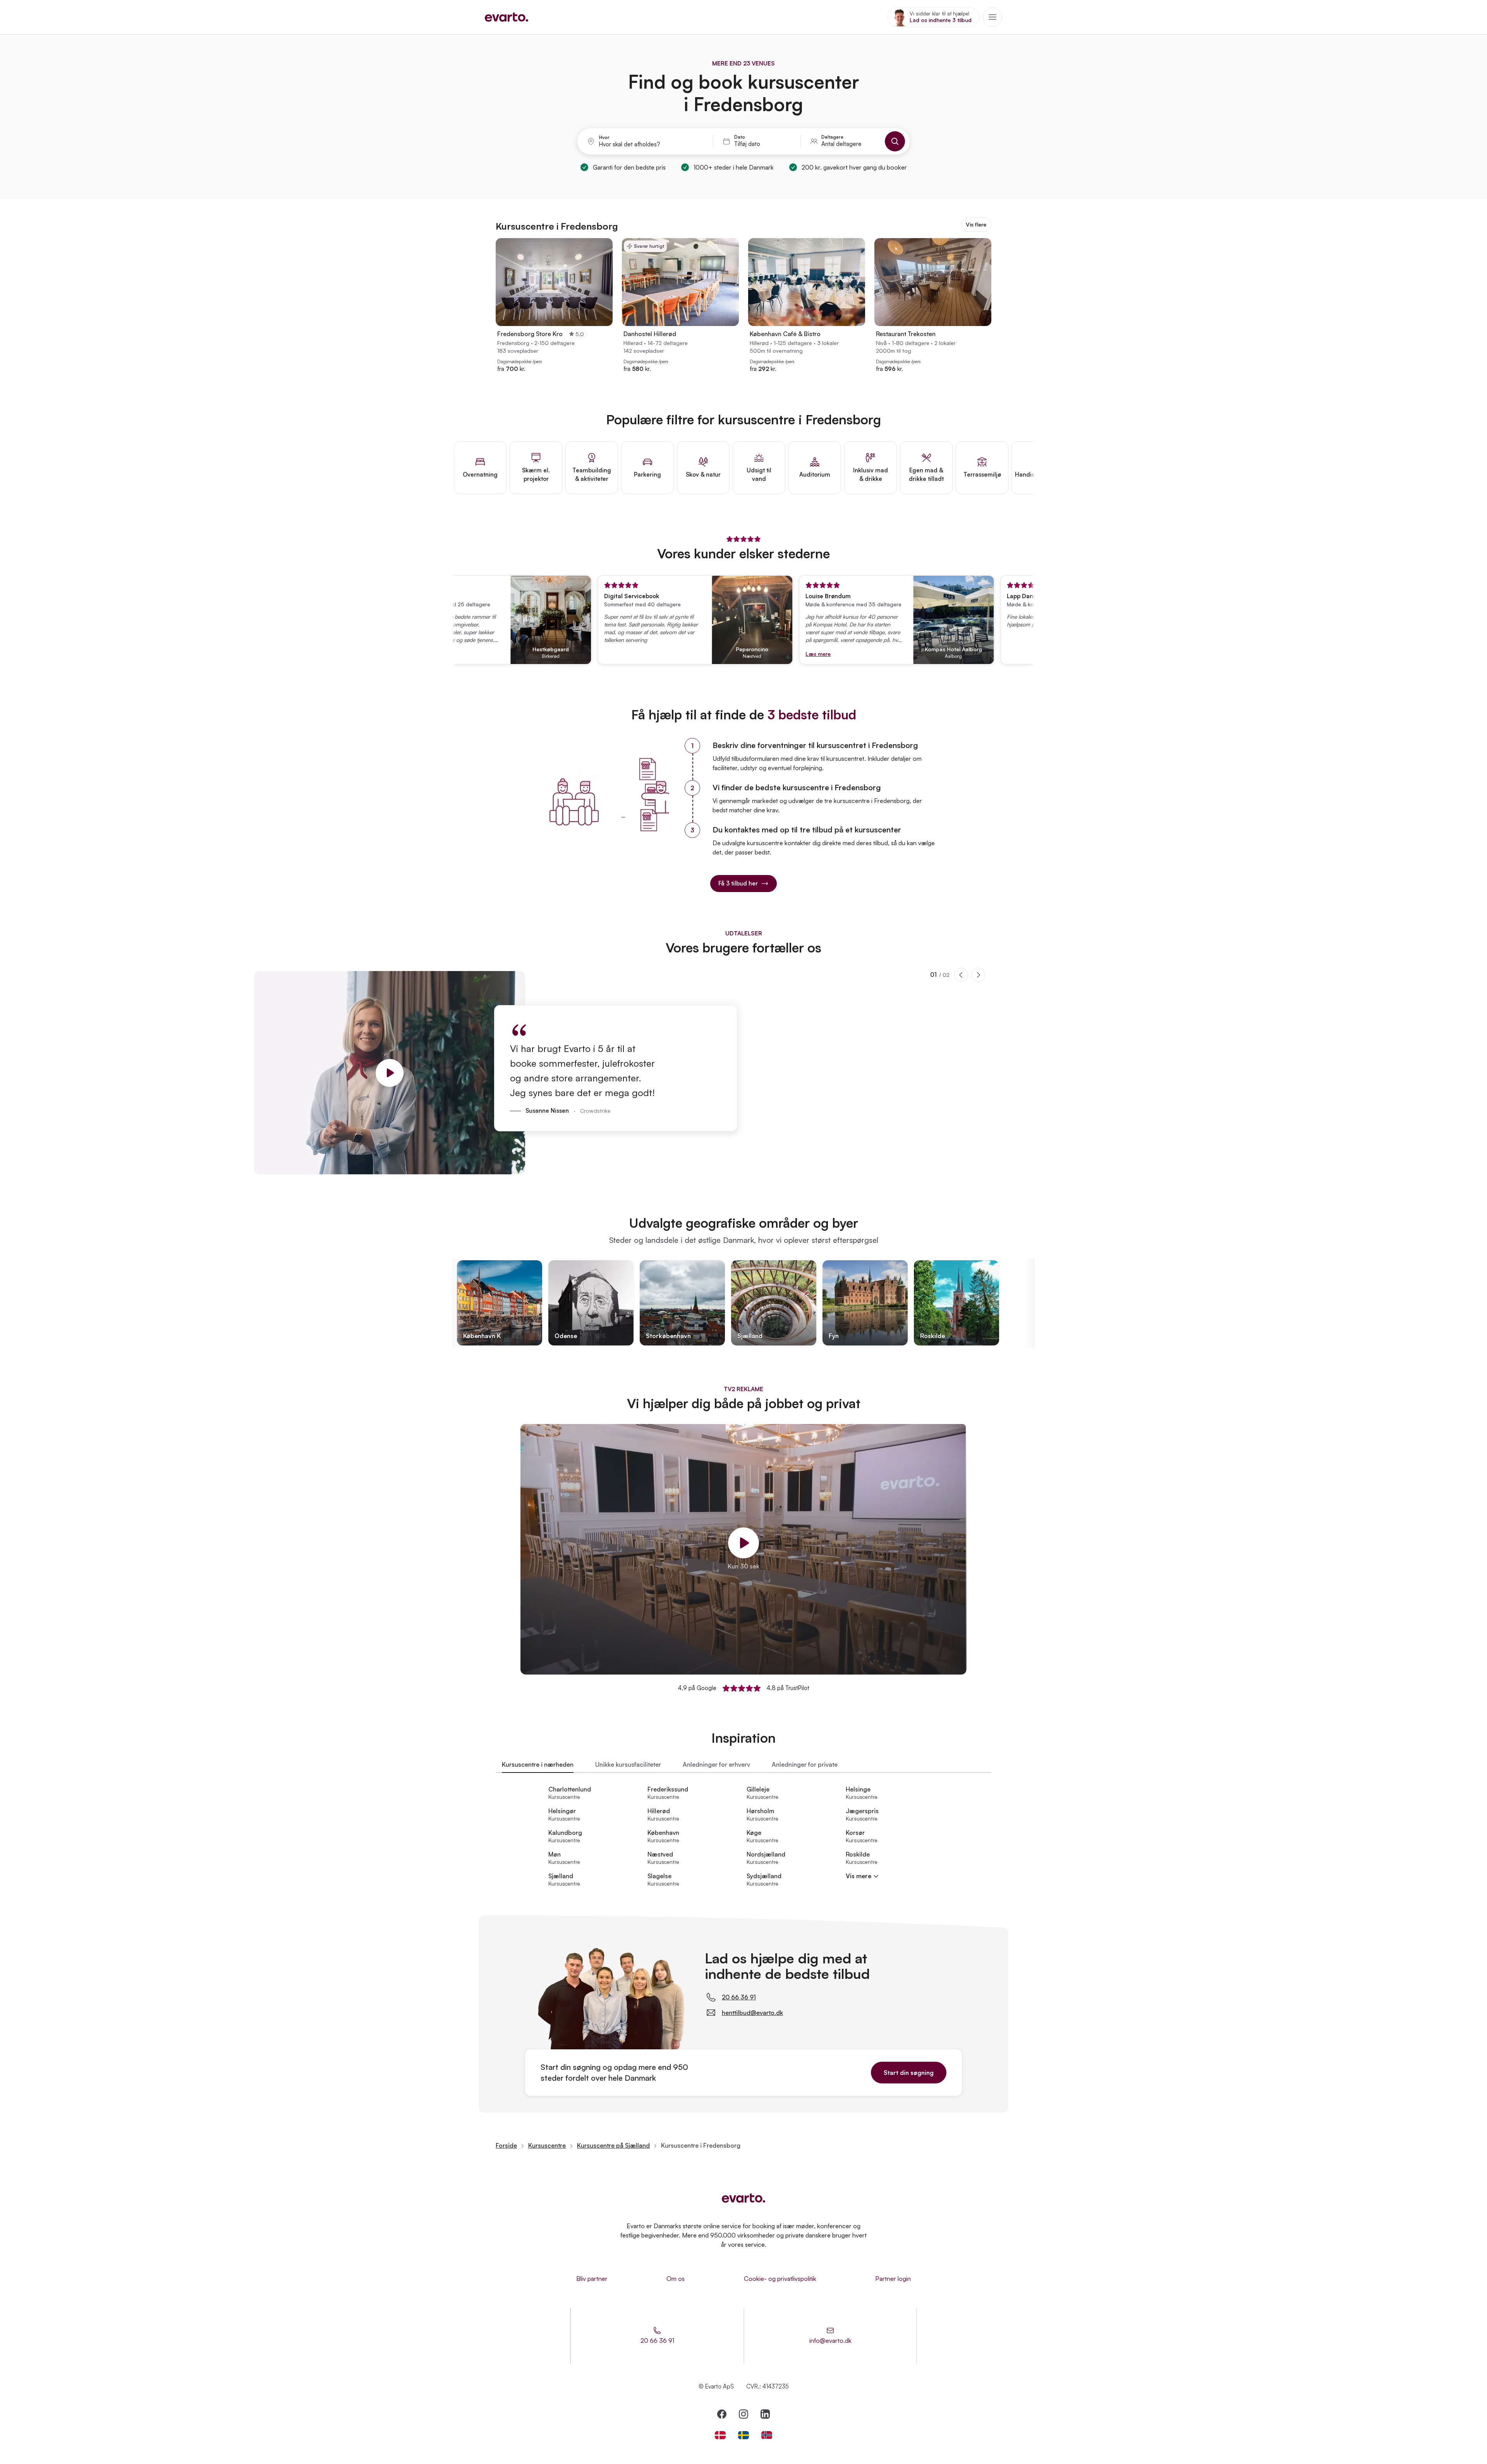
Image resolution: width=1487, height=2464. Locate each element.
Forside (506, 2145)
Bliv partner (592, 2279)
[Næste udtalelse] (978, 975)
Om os (676, 2279)
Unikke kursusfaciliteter (628, 1764)
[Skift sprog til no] (767, 2435)
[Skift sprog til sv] (743, 2435)
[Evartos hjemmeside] (507, 17)
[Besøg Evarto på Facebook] (722, 2414)
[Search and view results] (895, 141)
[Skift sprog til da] (720, 2435)
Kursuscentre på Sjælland (613, 2145)
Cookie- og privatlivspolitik (780, 2279)
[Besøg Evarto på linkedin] (765, 2414)
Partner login (893, 2279)
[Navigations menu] (992, 17)
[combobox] (651, 144)
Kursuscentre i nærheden (538, 1764)
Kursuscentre (547, 2145)
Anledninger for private (805, 1764)
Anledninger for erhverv (716, 1764)
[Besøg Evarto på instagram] (743, 2414)
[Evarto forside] (743, 2198)
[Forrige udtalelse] (961, 975)
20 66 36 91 (739, 1997)
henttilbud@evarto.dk (752, 2013)
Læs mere (755, 654)
